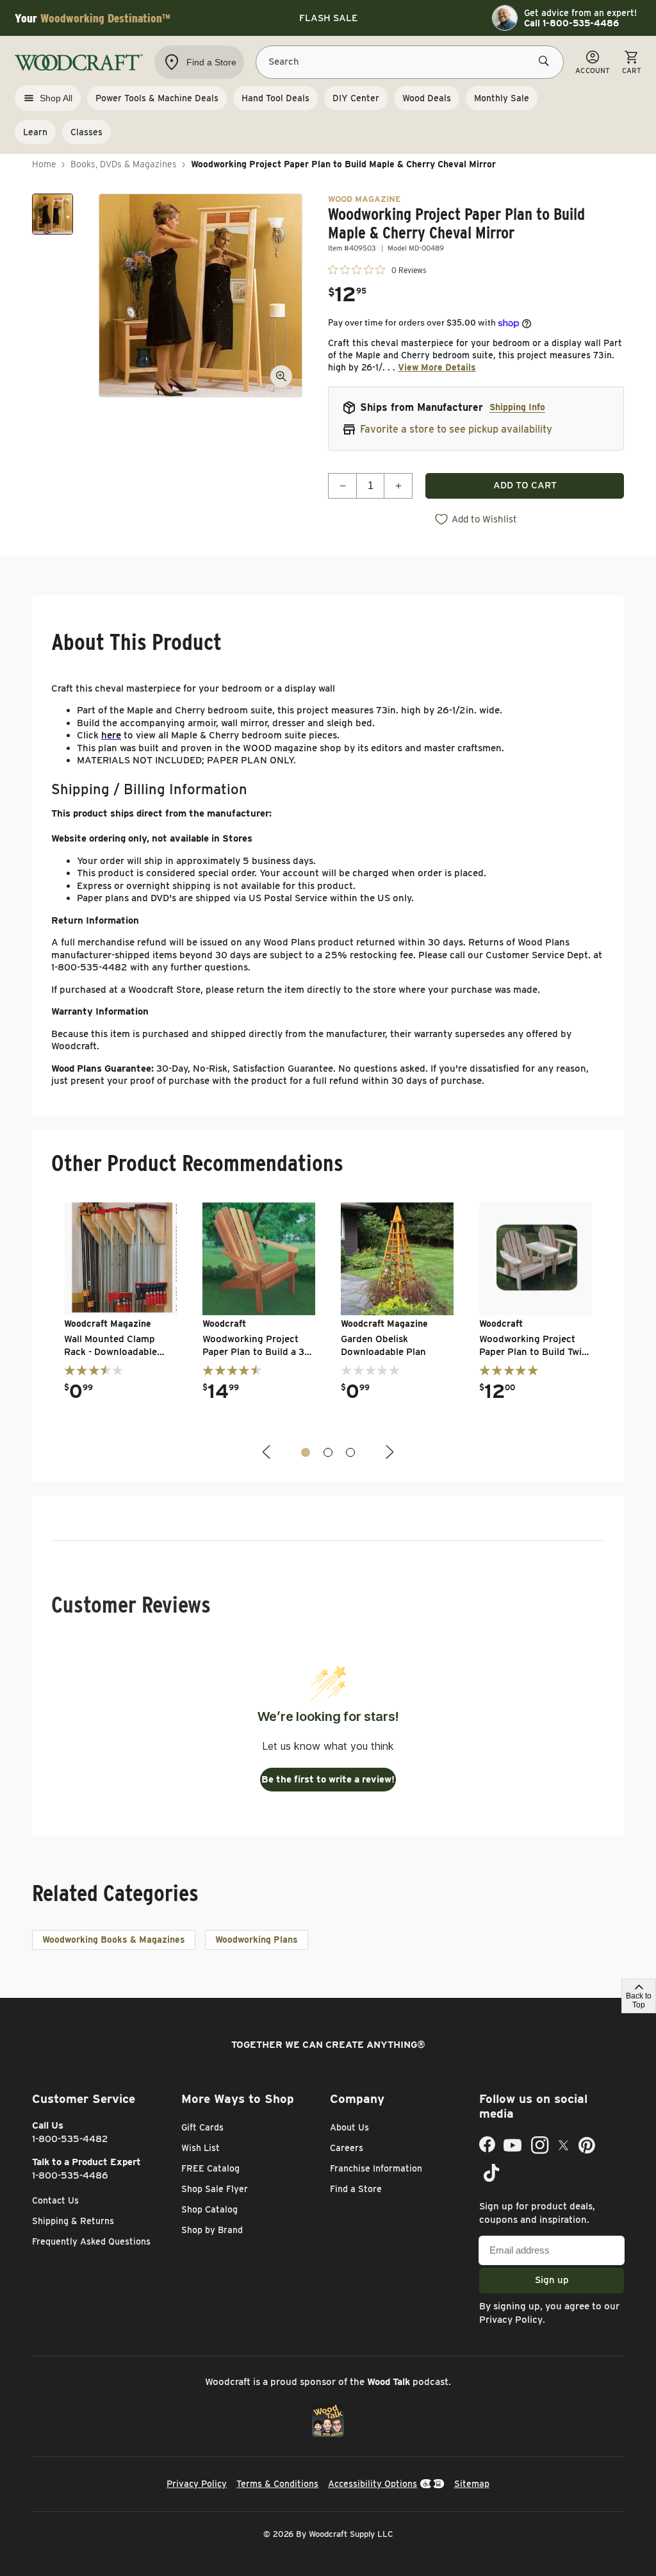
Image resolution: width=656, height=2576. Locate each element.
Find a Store (356, 2189)
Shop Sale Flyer (215, 2189)
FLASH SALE (328, 18)
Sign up (552, 2280)
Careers (347, 2148)
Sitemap (472, 2484)
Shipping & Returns (73, 2221)
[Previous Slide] (268, 1452)
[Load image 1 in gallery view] (53, 214)
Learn (35, 132)
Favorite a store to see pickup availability (456, 429)
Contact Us (55, 2200)
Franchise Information (376, 2168)
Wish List (201, 2148)
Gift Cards (202, 2127)
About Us (349, 2127)
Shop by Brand (212, 2230)
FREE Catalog (210, 2168)
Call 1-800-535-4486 (571, 23)
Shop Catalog (209, 2209)
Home (44, 164)
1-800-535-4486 (70, 2175)
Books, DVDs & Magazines (124, 164)
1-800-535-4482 (70, 2139)
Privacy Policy (511, 2320)
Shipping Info (517, 407)
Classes (86, 132)
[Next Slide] (388, 1452)
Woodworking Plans (257, 1940)
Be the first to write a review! (328, 1779)
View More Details (437, 367)
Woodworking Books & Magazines (114, 1940)
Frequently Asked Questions (91, 2241)
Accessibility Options (373, 2484)
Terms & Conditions (277, 2484)
